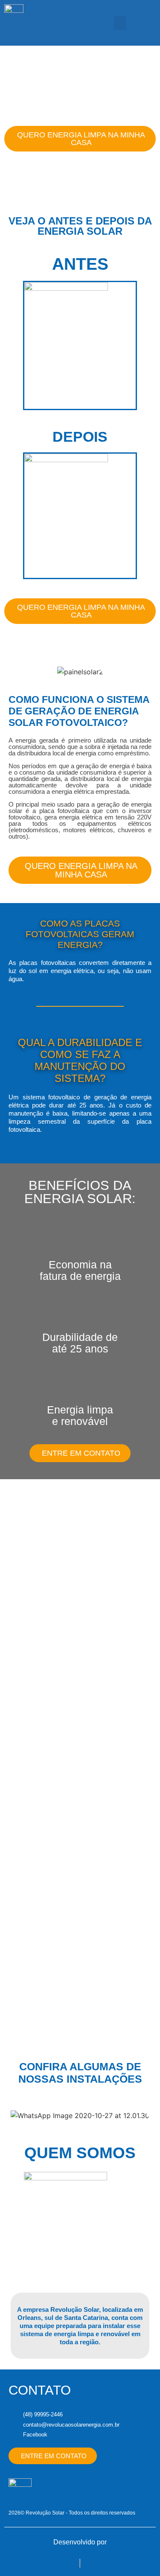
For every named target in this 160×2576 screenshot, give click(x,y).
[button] (120, 23)
